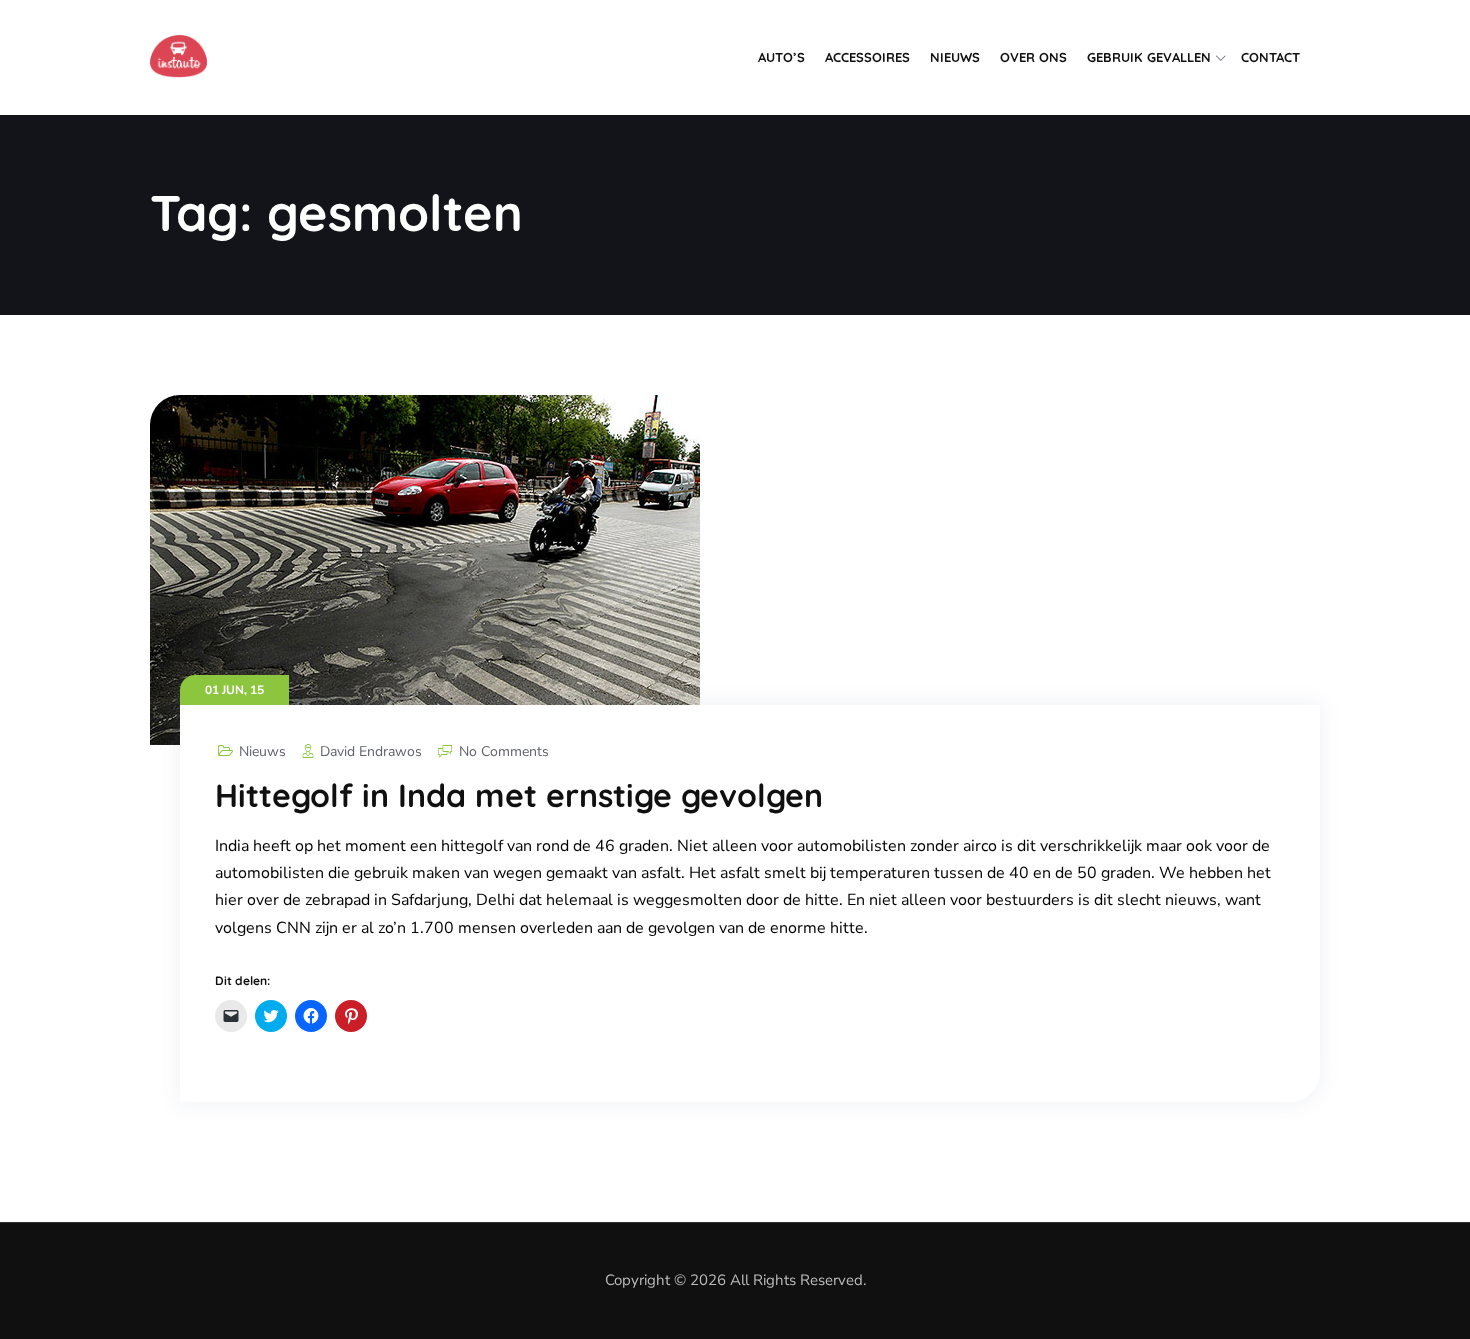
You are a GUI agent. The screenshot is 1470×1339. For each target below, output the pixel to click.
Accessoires (867, 57)
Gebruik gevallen (1149, 57)
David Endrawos (371, 751)
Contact (1270, 57)
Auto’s (781, 57)
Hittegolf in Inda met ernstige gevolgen (519, 795)
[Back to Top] (1427, 1306)
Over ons (1033, 57)
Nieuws (955, 57)
